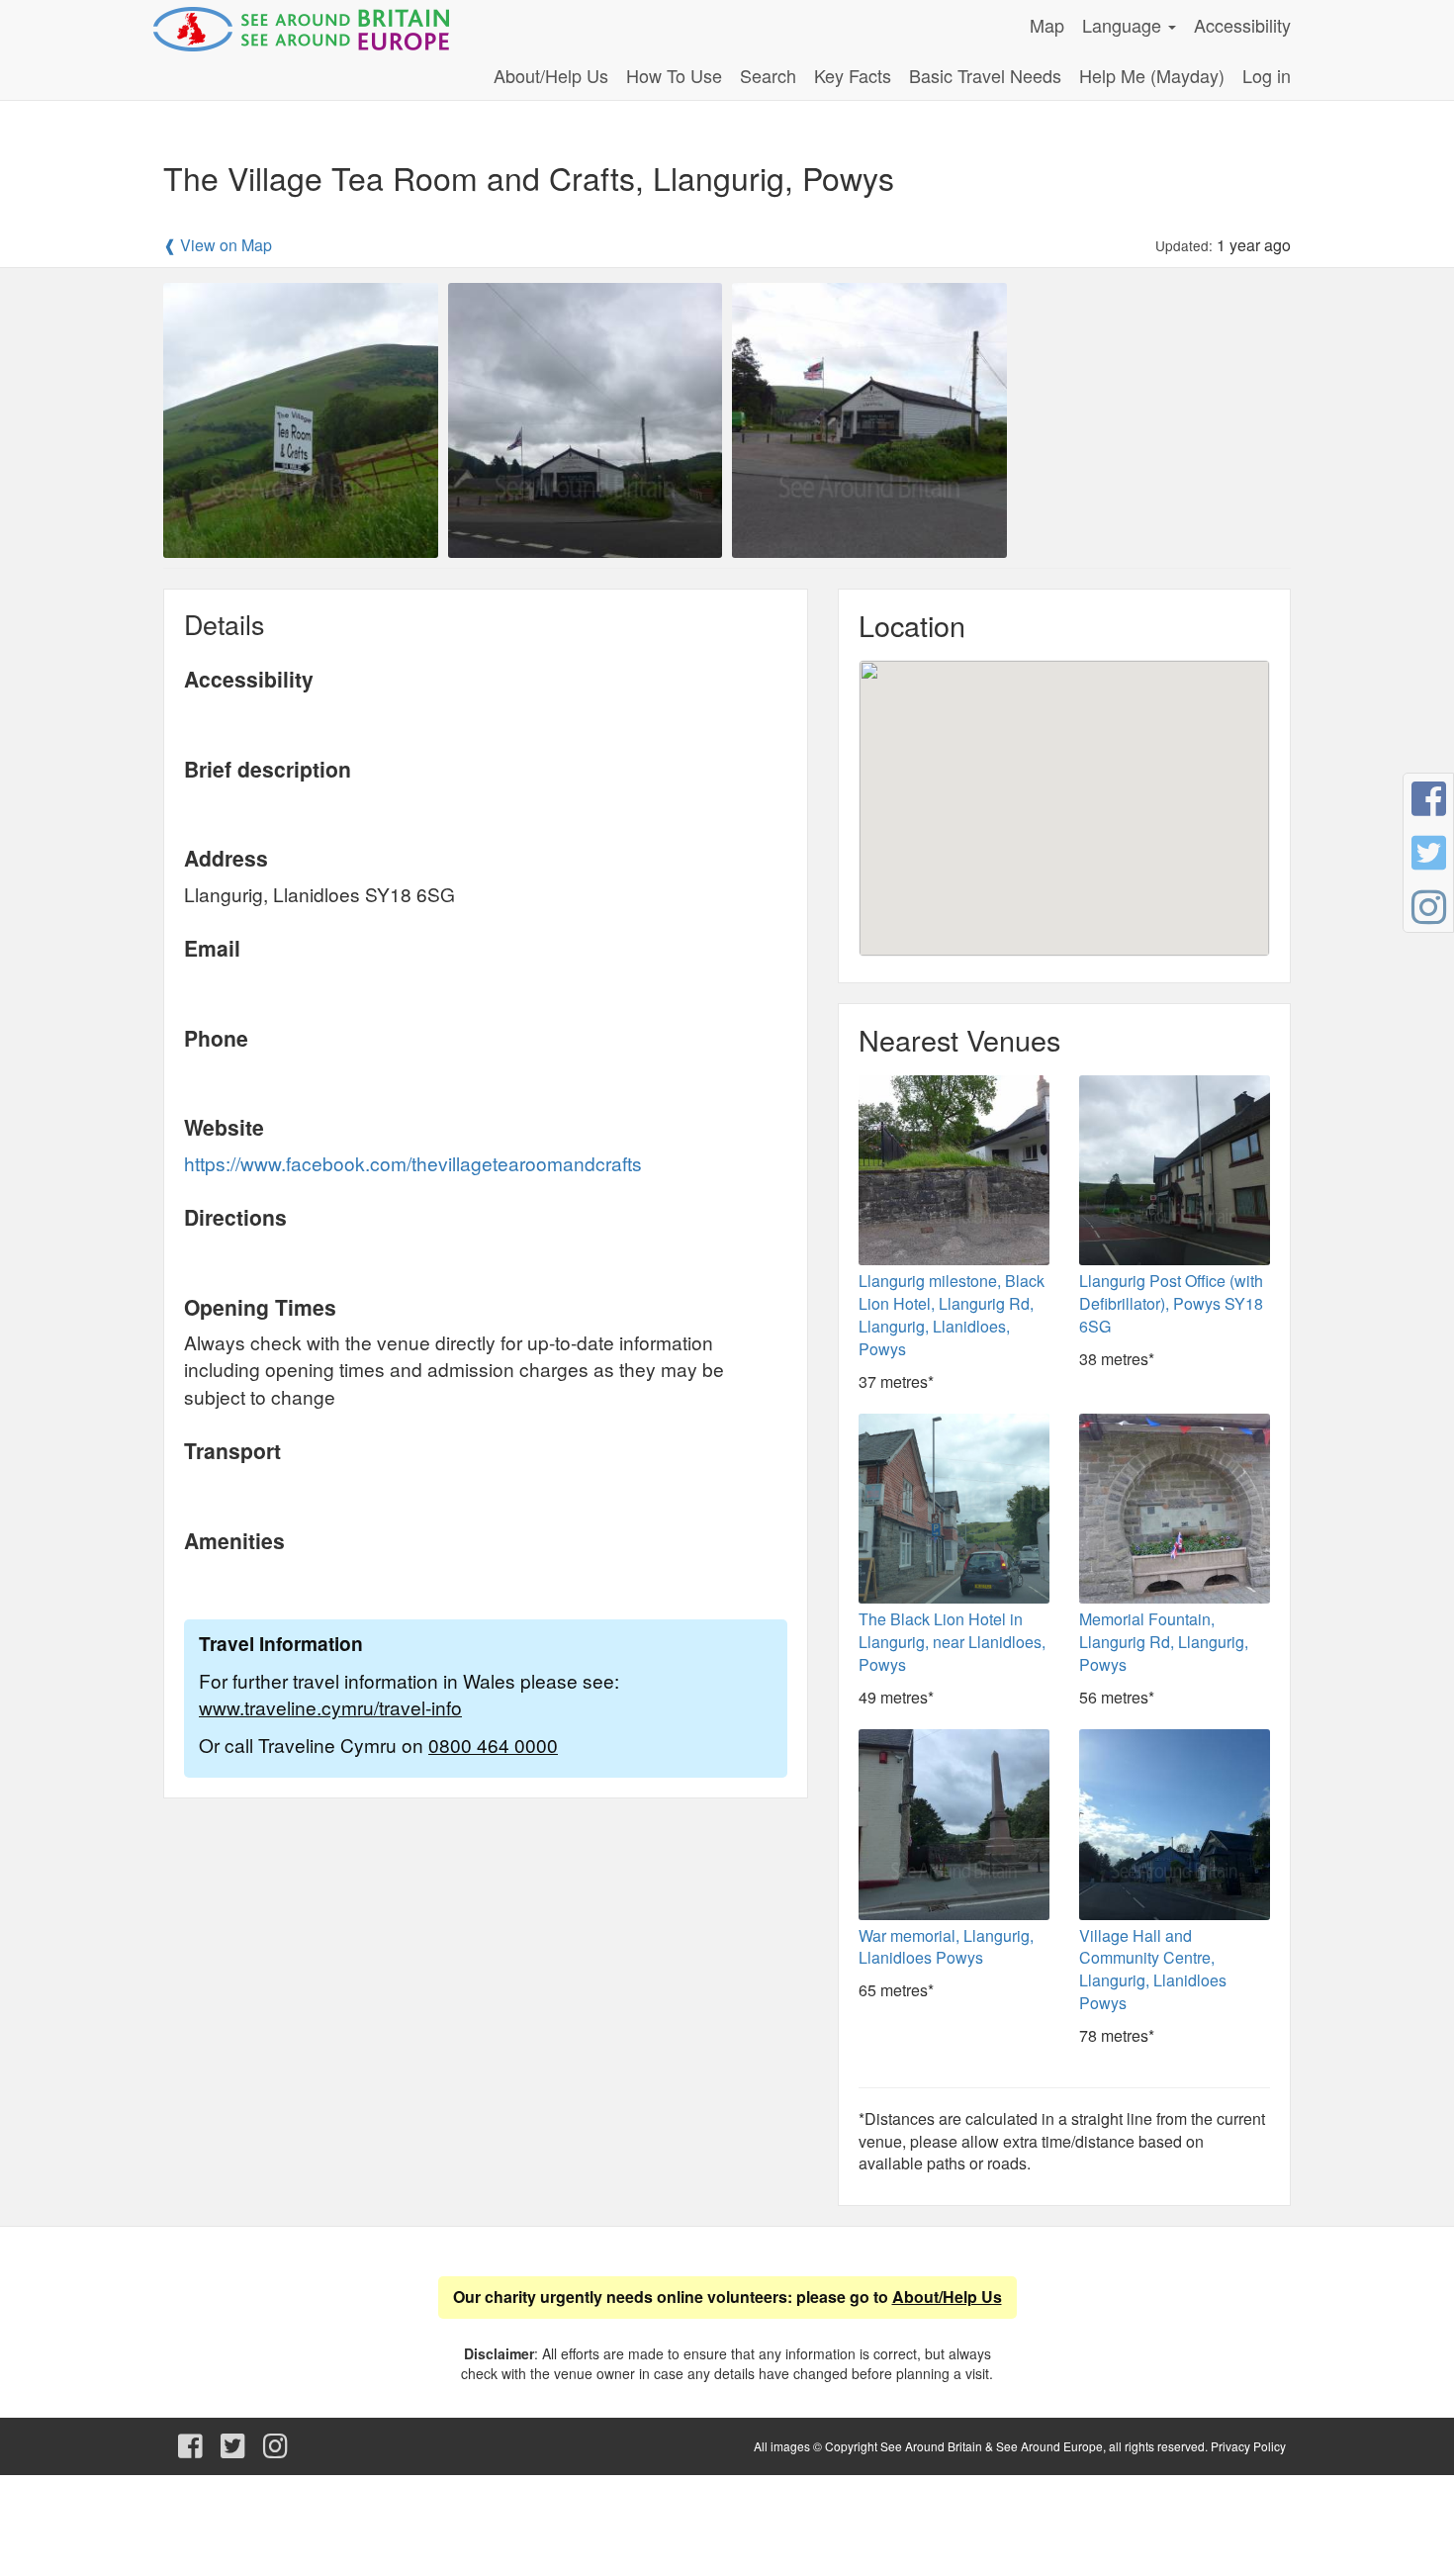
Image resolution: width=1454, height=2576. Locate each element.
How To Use (674, 75)
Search (768, 75)
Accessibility (1242, 25)
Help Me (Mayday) (1152, 75)
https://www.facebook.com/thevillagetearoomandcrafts (413, 1163)
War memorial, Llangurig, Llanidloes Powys (946, 1947)
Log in (1267, 75)
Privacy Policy (1248, 2446)
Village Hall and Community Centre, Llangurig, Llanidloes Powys (1153, 1970)
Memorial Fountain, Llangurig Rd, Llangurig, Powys (1164, 1642)
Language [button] (1124, 25)
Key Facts (853, 75)
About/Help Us (551, 75)
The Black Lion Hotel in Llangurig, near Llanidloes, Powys (952, 1642)
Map (1047, 25)
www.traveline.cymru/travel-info (330, 1707)
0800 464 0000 (493, 1745)
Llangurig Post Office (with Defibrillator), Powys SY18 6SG (1171, 1303)
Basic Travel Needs (985, 75)
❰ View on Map (218, 245)
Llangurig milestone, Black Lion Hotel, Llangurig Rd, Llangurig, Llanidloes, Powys (952, 1315)
